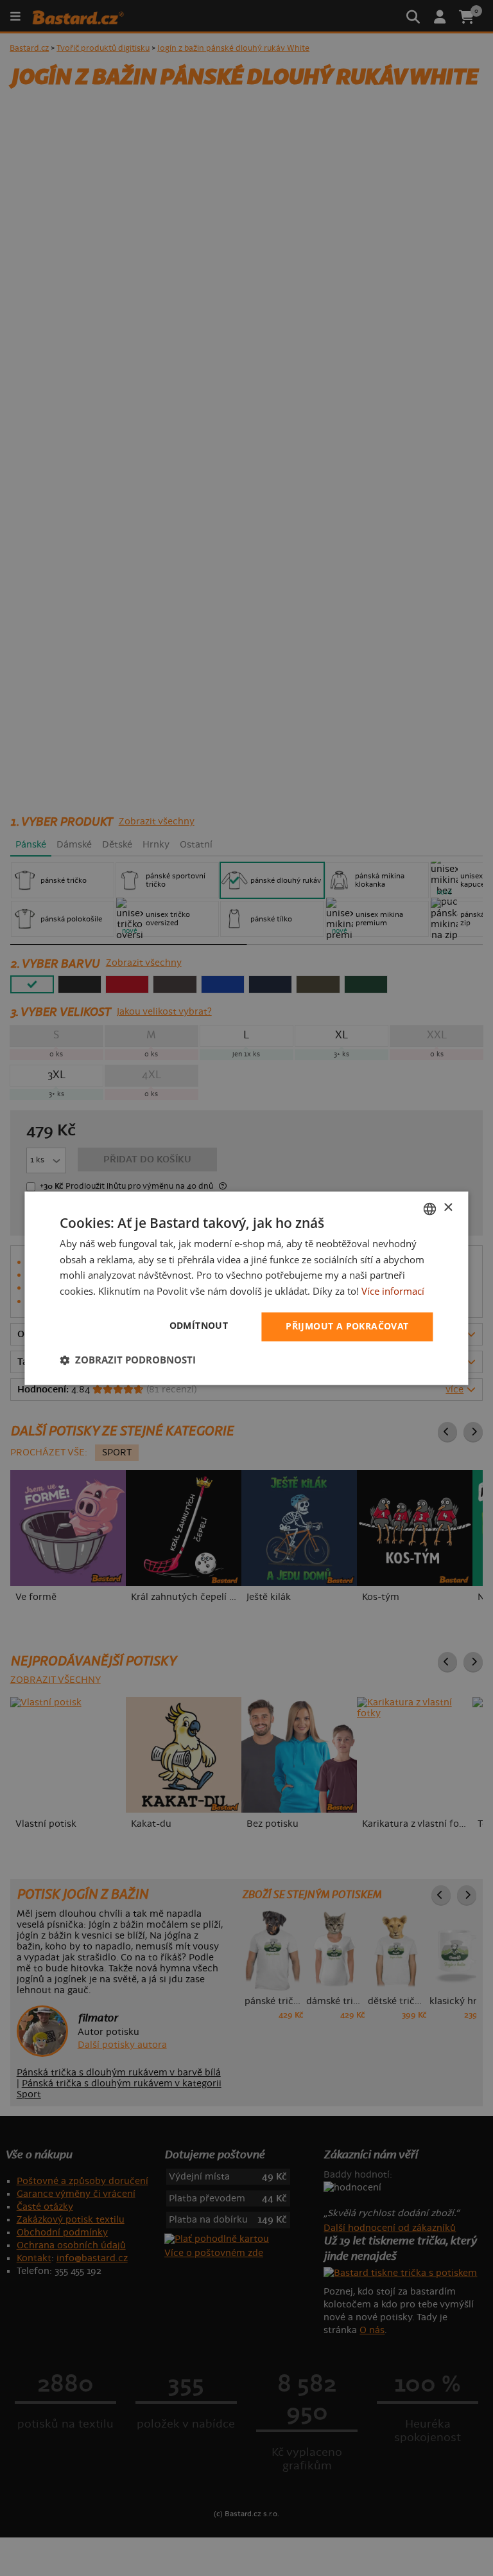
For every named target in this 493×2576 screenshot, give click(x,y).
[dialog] (246, 1288)
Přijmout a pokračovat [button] (347, 1326)
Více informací (393, 1292)
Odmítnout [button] (199, 1325)
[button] (128, 1360)
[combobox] (430, 1209)
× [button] (448, 1208)
